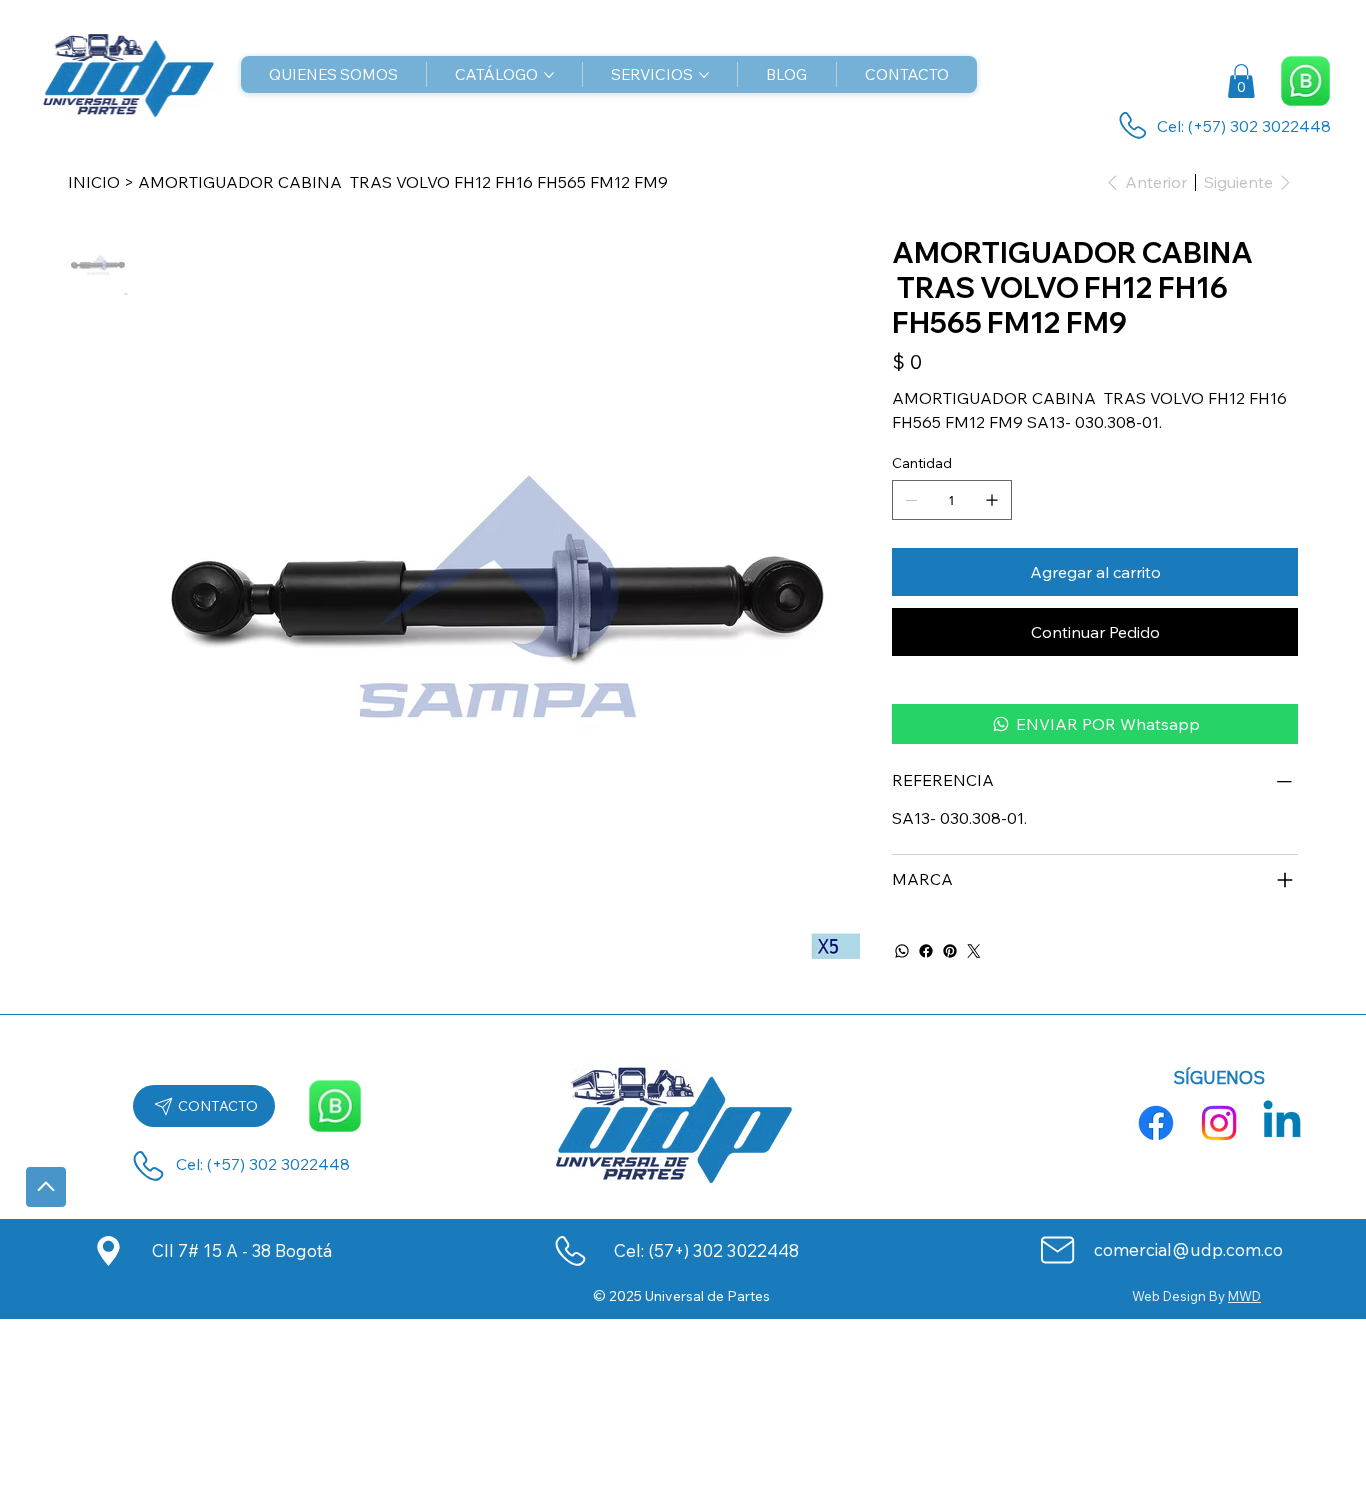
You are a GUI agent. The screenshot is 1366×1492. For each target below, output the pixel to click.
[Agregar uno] (992, 500)
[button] (1241, 81)
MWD (1244, 1296)
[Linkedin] (1282, 1123)
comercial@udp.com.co (1188, 1249)
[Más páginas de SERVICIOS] (704, 75)
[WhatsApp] (902, 951)
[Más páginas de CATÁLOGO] (549, 75)
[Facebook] (926, 951)
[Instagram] (1219, 1123)
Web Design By (1180, 1296)
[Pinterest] (950, 951)
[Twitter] (974, 951)
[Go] (46, 1187)
